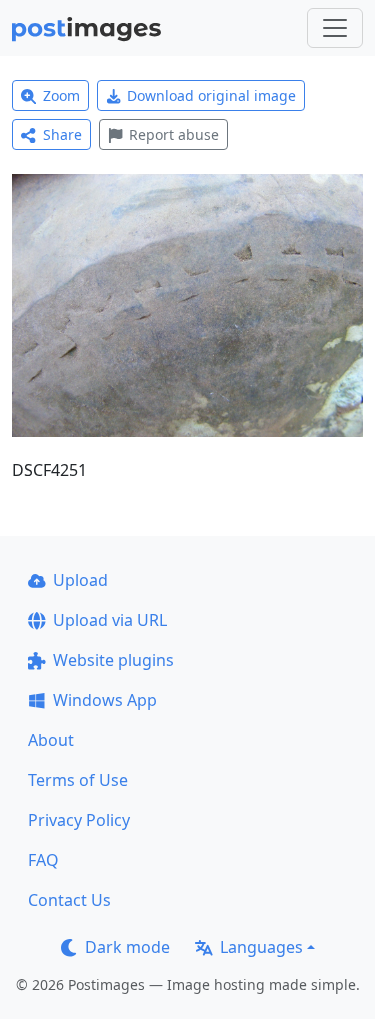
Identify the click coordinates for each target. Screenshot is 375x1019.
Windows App (105, 700)
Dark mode (127, 947)
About (51, 740)
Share (62, 134)
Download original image (211, 95)
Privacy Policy (79, 820)
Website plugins (113, 660)
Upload (80, 580)
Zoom (61, 95)
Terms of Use (78, 780)
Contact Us (69, 900)
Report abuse (174, 134)
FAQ (43, 860)
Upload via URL (110, 620)
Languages (261, 947)
